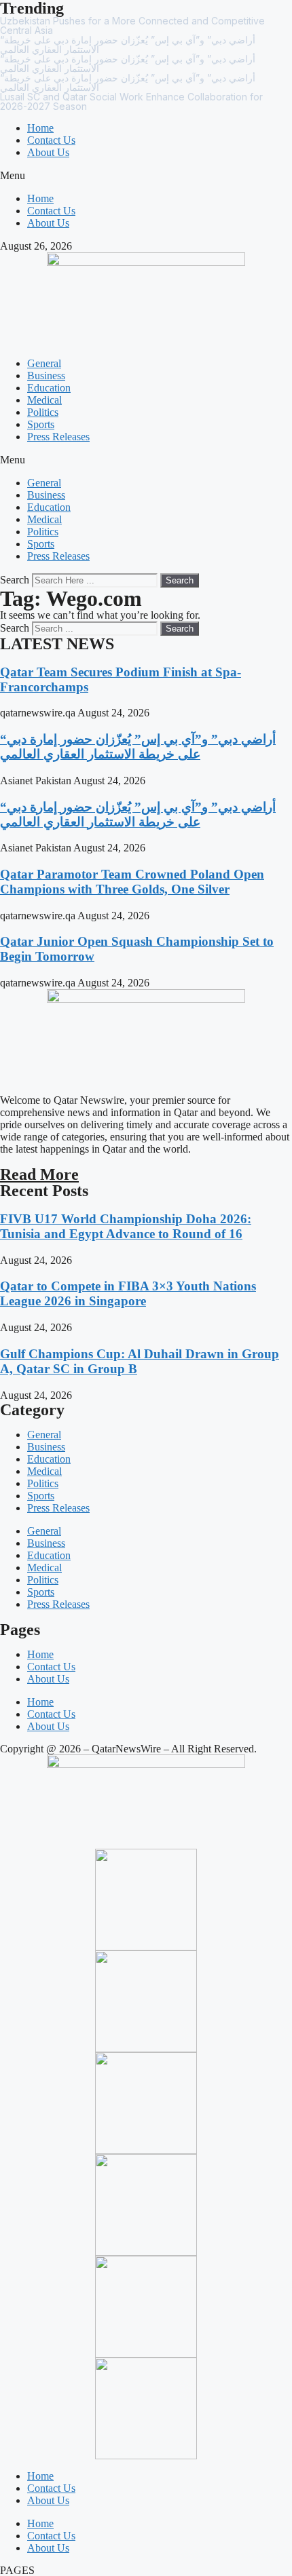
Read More (39, 1174)
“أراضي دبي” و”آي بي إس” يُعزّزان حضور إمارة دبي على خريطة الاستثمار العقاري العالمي (138, 747)
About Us (48, 152)
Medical (44, 400)
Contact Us (51, 140)
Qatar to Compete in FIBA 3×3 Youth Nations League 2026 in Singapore (128, 1293)
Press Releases (58, 437)
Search (15, 580)
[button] (146, 176)
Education (49, 388)
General (44, 363)
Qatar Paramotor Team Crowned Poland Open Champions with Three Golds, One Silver (132, 882)
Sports (41, 424)
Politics (43, 412)
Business (46, 376)
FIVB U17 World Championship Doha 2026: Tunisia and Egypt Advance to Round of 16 (126, 1226)
